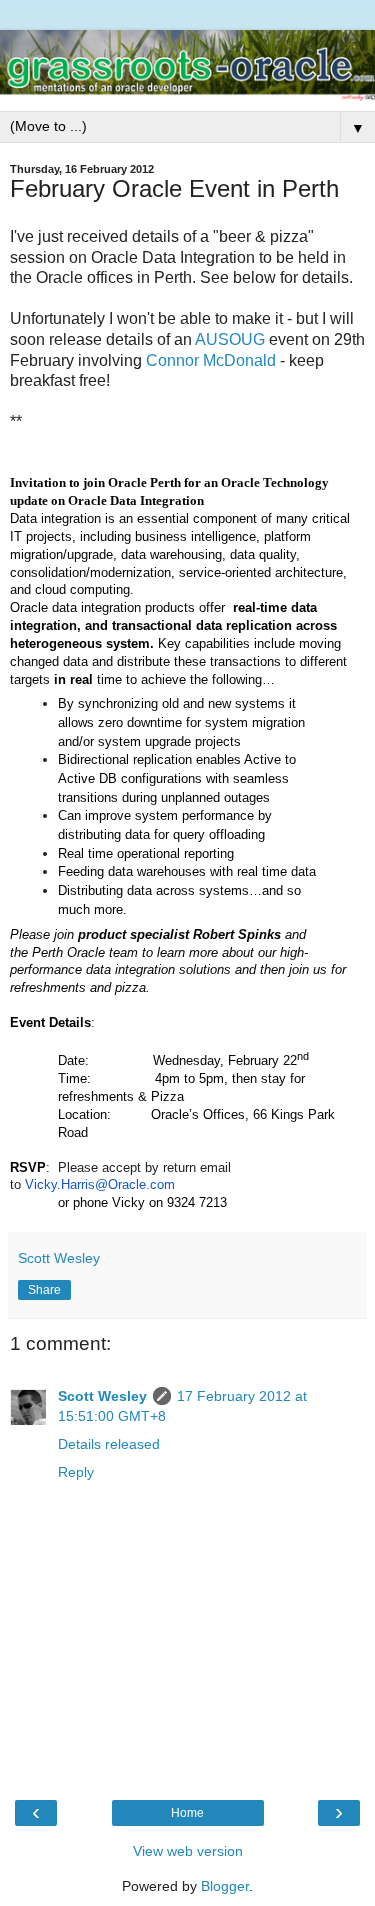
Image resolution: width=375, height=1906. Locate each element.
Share (44, 1290)
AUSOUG (230, 339)
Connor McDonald (211, 360)
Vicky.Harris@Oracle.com (100, 1184)
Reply (76, 1472)
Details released (109, 1444)
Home (187, 1813)
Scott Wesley (102, 1396)
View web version (188, 1851)
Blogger (225, 1886)
